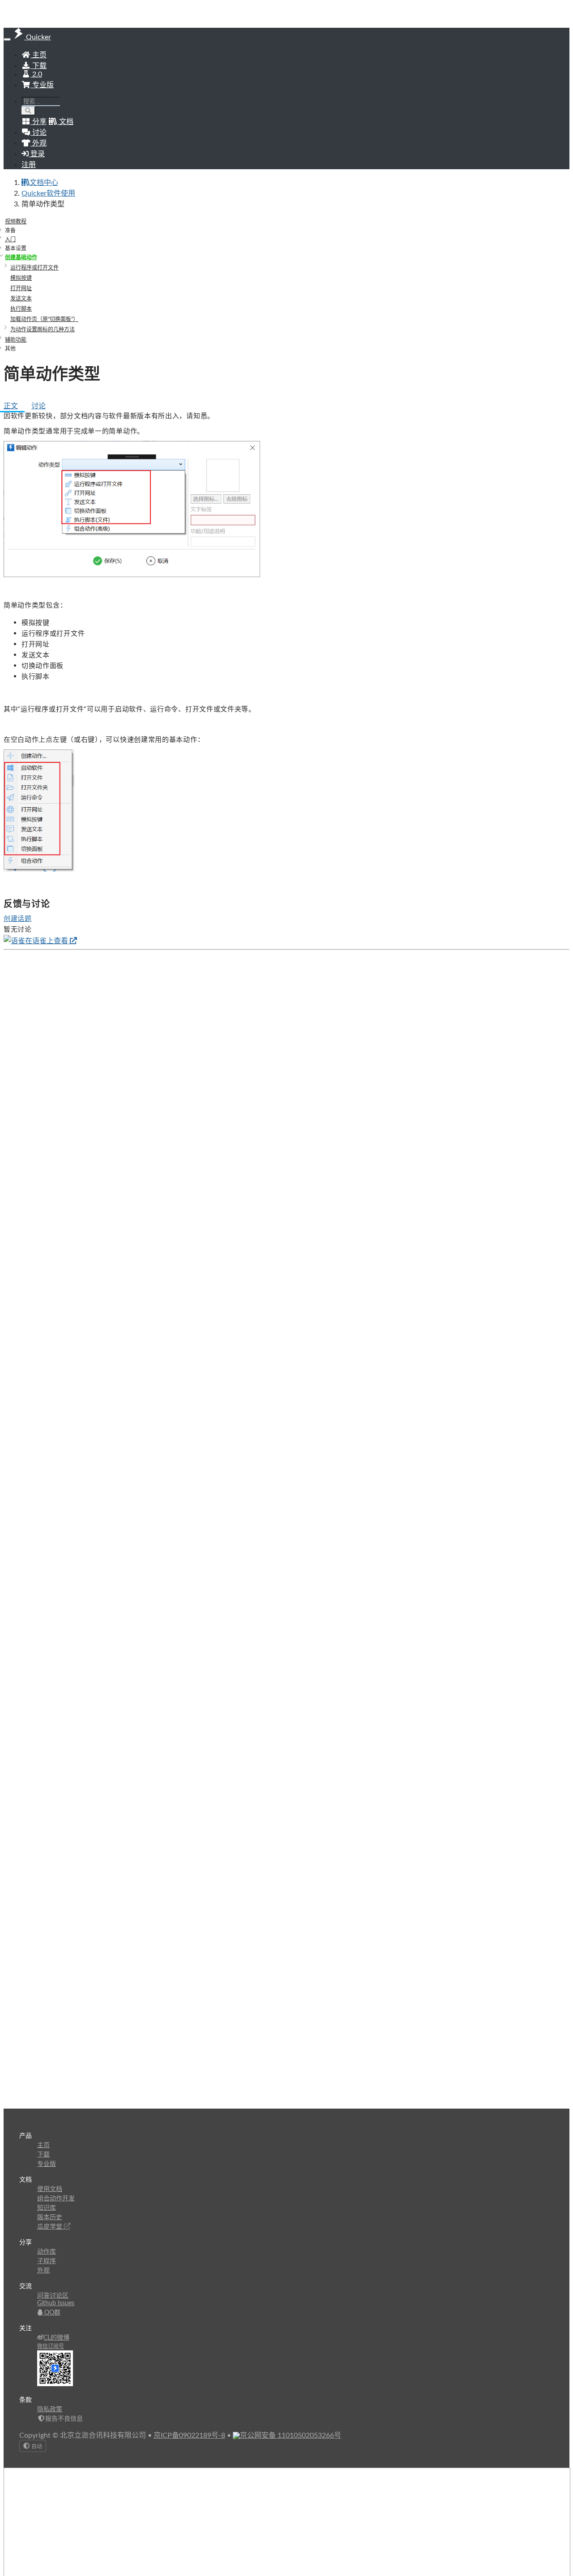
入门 (10, 240)
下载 (38, 66)
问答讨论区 (53, 2296)
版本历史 (50, 2217)
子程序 (47, 2261)
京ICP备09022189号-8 (189, 2435)
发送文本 (21, 299)
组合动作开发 (56, 2199)
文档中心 (44, 183)
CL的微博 (56, 2338)
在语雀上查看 (47, 941)
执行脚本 (21, 309)
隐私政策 (50, 2409)
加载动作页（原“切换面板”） (44, 319)
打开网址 (21, 288)
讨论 (38, 406)
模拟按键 (21, 278)
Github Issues (56, 2303)
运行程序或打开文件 (34, 268)
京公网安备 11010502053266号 (291, 2435)
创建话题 (18, 918)
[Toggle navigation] (7, 39)
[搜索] (28, 111)
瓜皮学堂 (51, 2227)
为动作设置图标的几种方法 (43, 329)
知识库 (47, 2208)
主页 (38, 55)
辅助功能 (16, 340)
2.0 (36, 74)
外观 (43, 2271)
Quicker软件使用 (48, 193)
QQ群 (51, 2313)
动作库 (47, 2252)
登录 (37, 154)
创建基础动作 (21, 257)
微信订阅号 (51, 2346)
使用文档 (50, 2189)
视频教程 (16, 222)
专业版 (42, 85)
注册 (29, 165)
